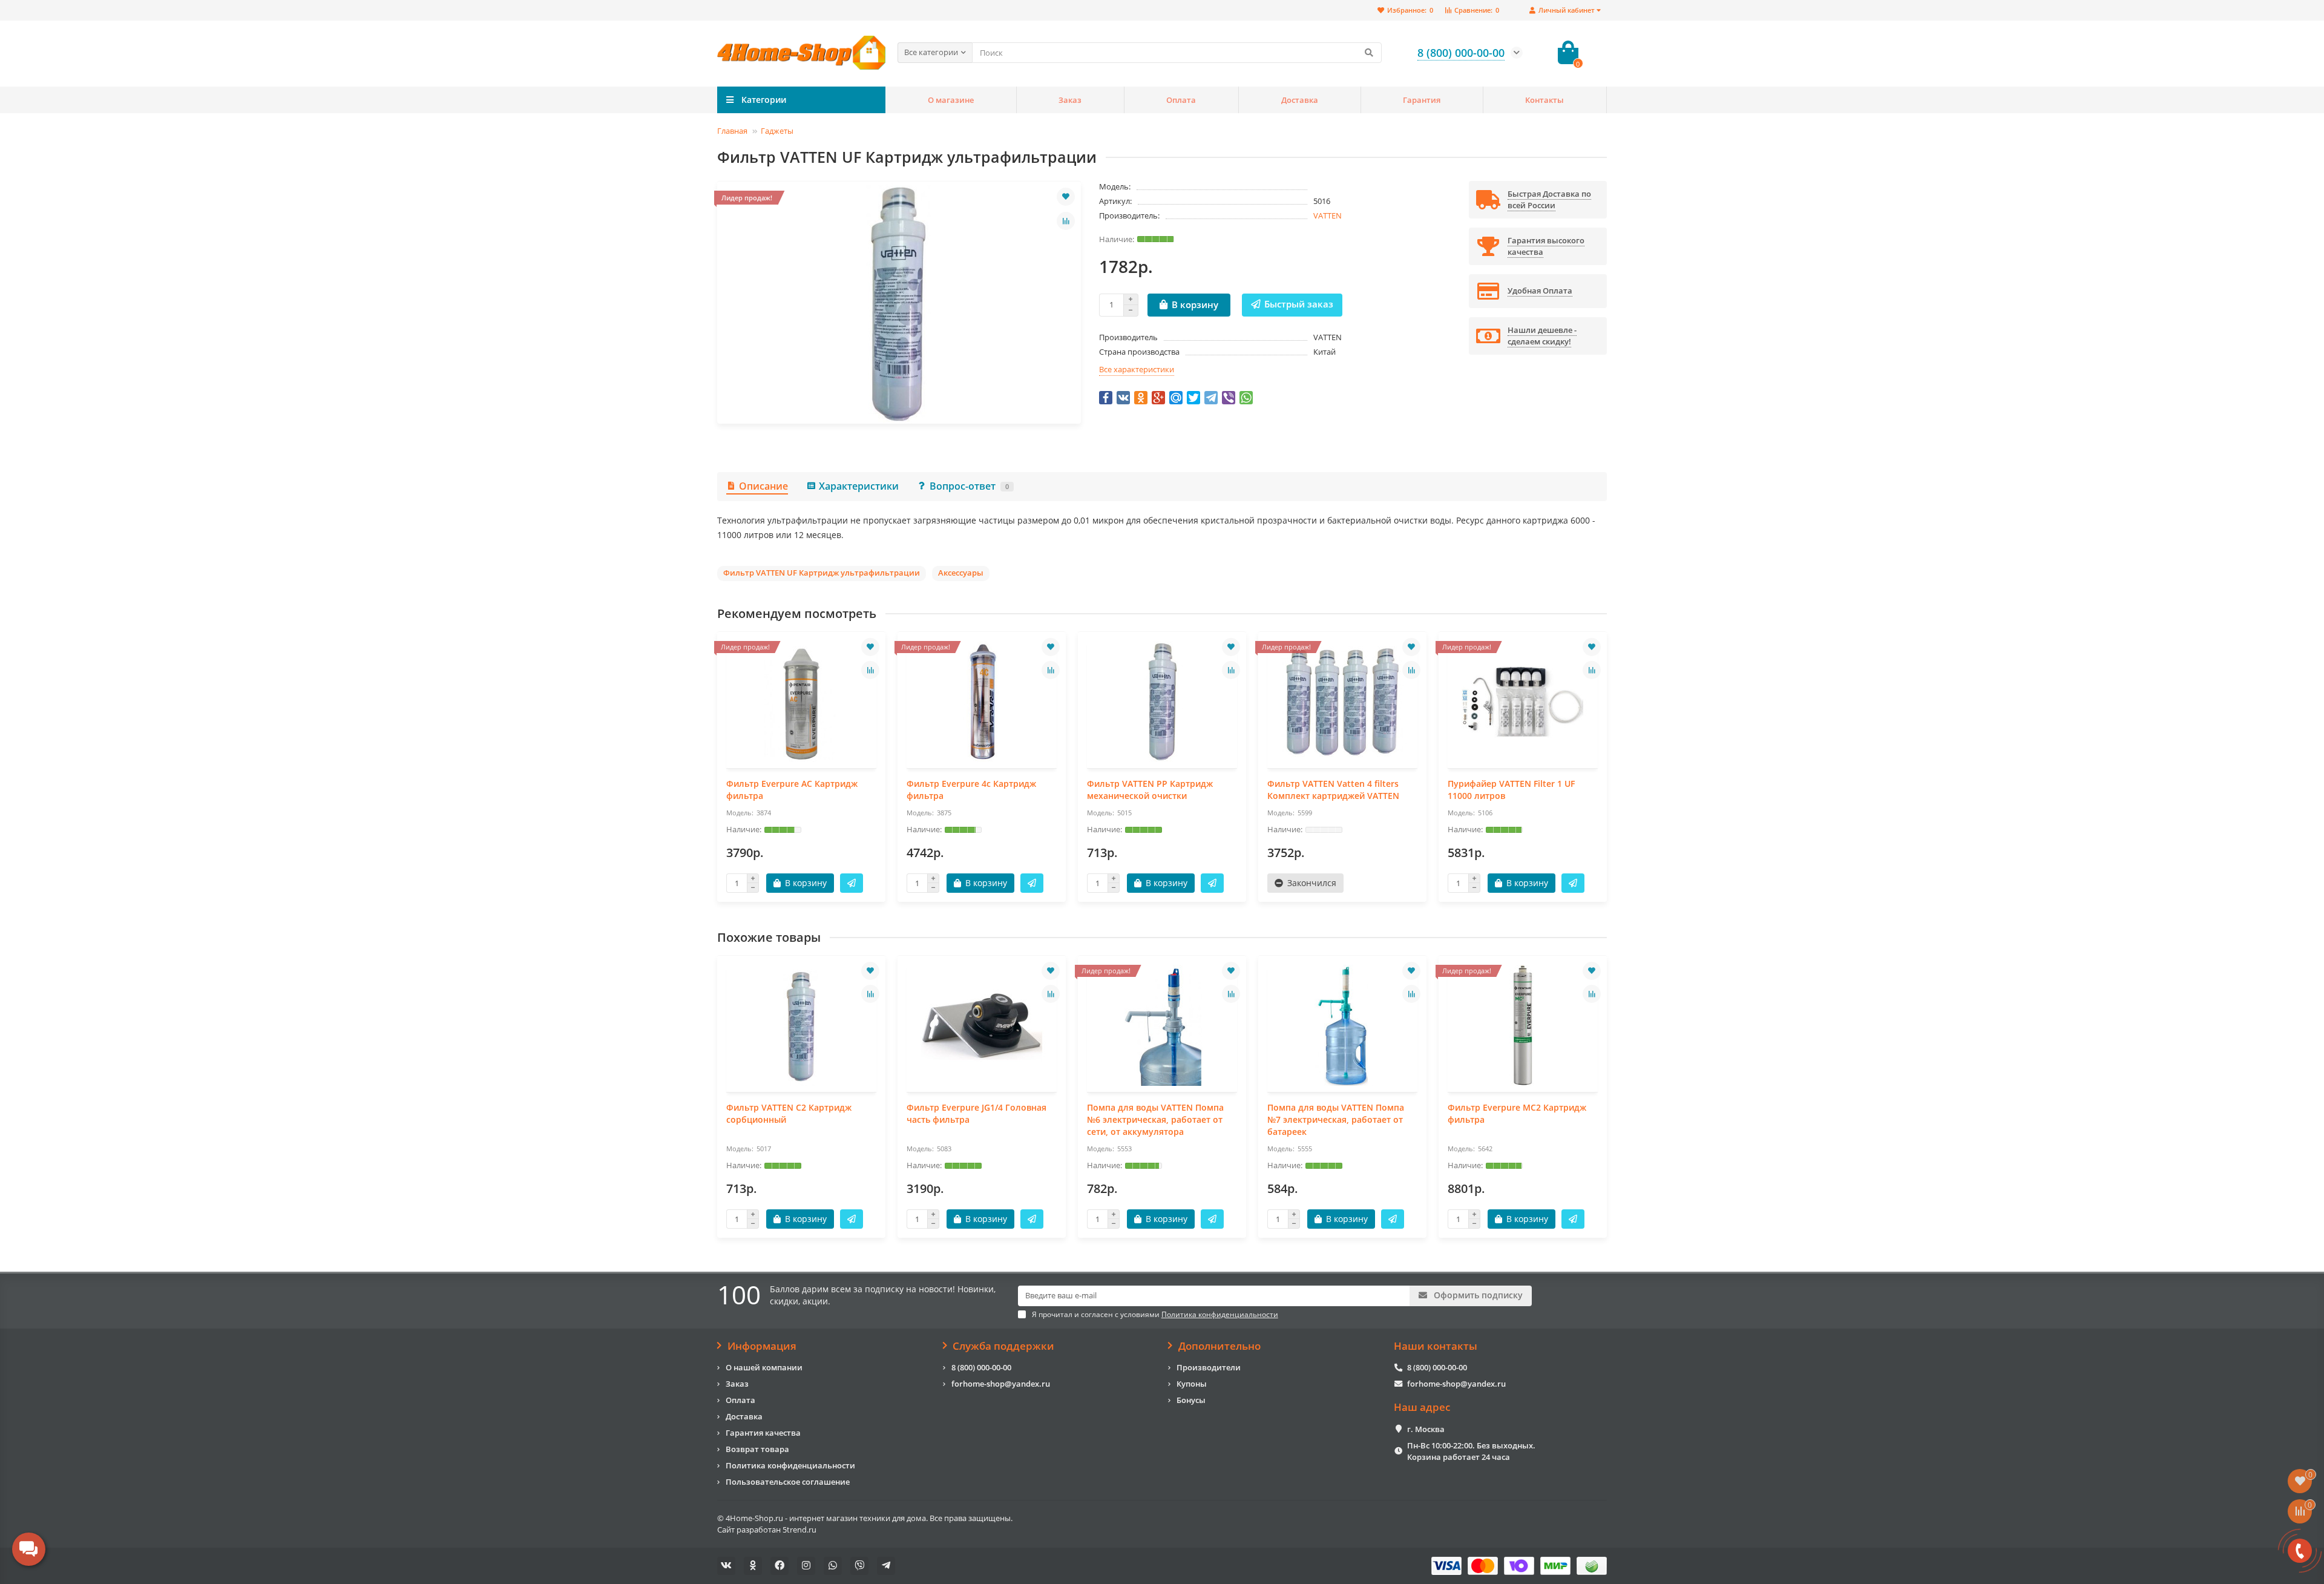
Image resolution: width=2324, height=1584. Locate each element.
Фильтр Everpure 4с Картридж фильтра (971, 790)
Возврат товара (757, 1449)
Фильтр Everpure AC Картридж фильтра (792, 790)
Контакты (1544, 100)
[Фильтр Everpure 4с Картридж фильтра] (982, 702)
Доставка (1300, 100)
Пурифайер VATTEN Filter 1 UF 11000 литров (1511, 790)
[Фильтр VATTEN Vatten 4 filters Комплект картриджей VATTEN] (1342, 702)
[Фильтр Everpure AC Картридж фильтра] (801, 702)
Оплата (1181, 100)
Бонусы (1191, 1400)
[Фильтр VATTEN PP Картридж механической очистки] (1162, 702)
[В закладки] (1066, 197)
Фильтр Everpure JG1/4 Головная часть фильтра (977, 1113)
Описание (763, 486)
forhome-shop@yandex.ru (1001, 1384)
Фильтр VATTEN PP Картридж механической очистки (1150, 790)
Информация (762, 1346)
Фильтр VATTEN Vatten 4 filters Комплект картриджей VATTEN (1333, 790)
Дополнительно (1219, 1346)
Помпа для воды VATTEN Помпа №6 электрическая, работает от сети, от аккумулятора (1155, 1119)
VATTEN (1328, 215)
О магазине (951, 100)
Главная (732, 131)
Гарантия (1422, 100)
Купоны (1192, 1384)
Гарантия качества (763, 1433)
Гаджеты (777, 131)
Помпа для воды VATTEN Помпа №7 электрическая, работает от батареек (1336, 1119)
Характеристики (859, 486)
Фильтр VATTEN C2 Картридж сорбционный (789, 1113)
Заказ (1070, 100)
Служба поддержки (1003, 1346)
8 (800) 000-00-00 (981, 1367)
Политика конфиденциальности (790, 1465)
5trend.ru (799, 1530)
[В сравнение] (1066, 221)
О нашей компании (764, 1367)
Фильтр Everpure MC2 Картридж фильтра (1517, 1113)
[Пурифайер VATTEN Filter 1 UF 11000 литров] (1523, 702)
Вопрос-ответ (969, 486)
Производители (1209, 1367)
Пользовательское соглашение (788, 1482)
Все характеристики (1137, 369)
